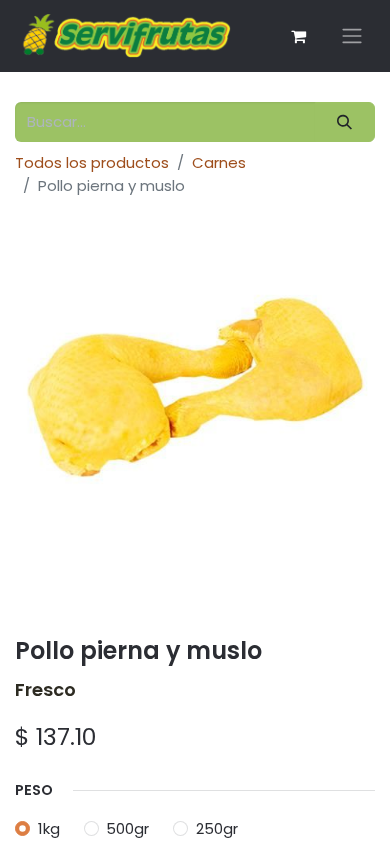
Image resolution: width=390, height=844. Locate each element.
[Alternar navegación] (352, 36)
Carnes (219, 162)
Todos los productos (92, 162)
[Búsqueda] (345, 122)
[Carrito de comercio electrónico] (298, 36)
